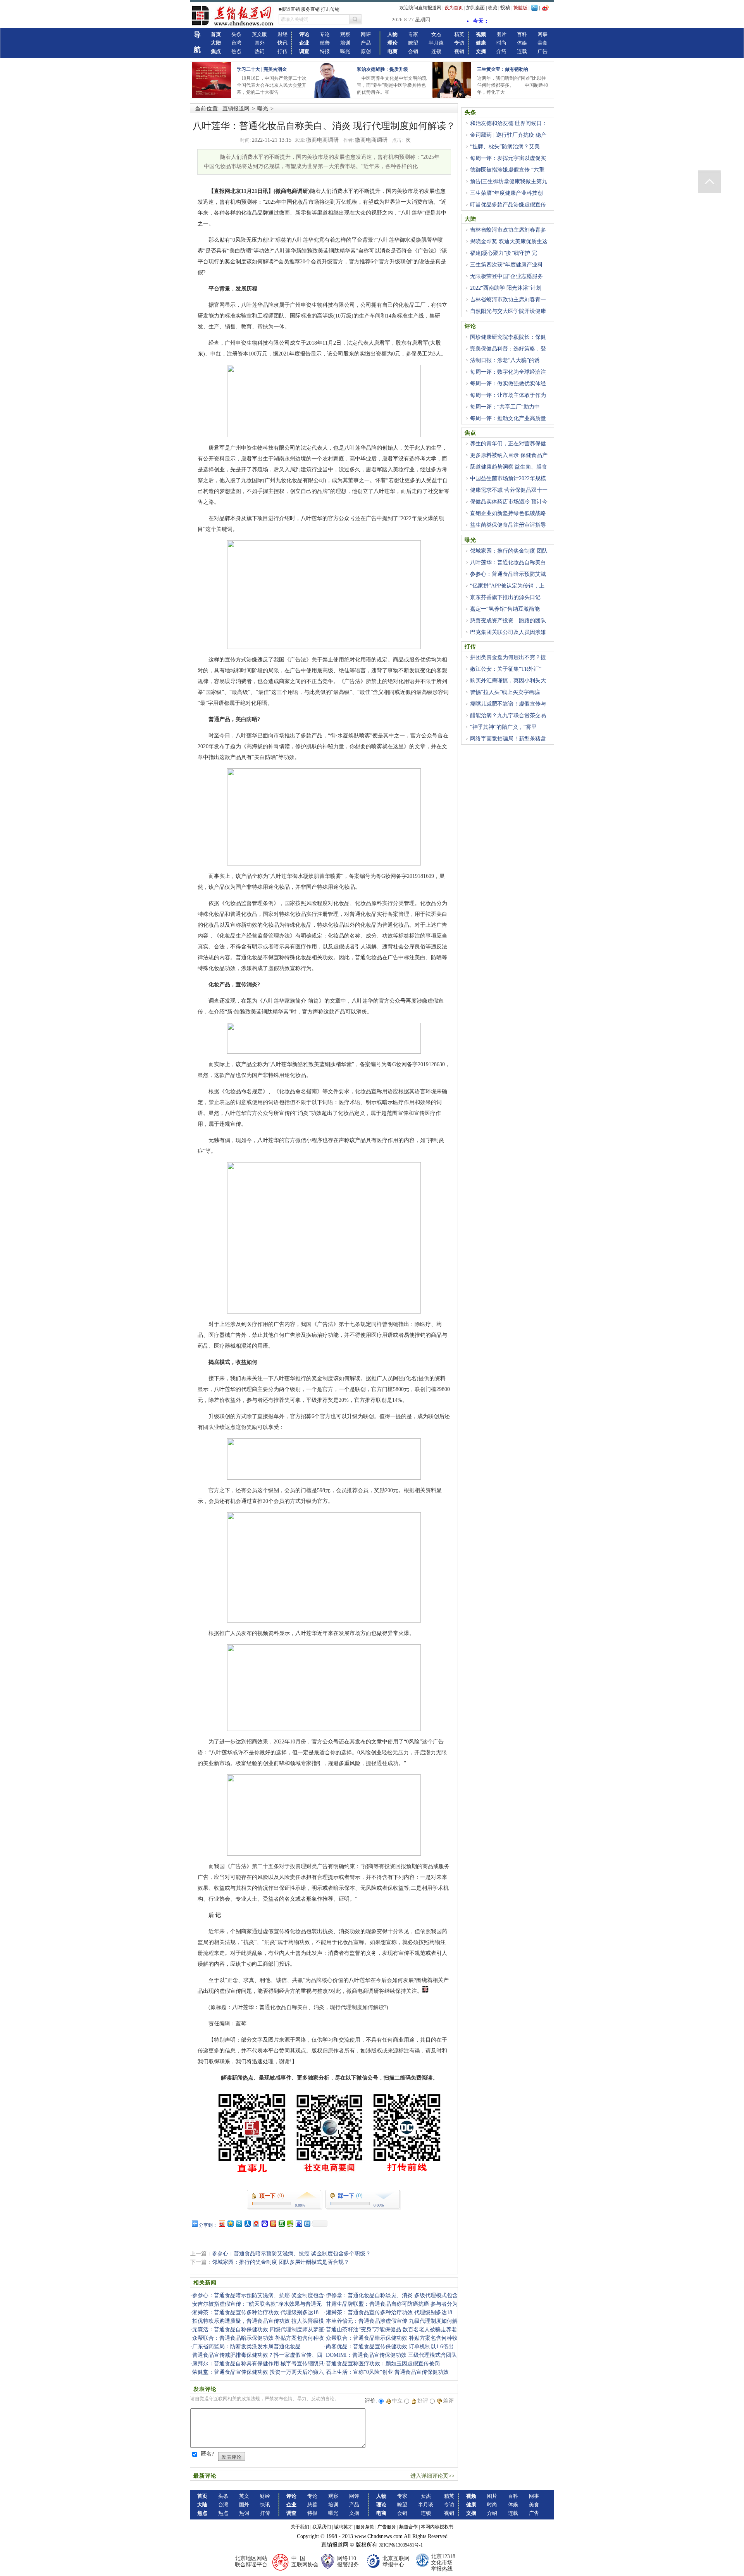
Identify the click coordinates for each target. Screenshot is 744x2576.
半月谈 (436, 43)
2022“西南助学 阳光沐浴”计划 (506, 288)
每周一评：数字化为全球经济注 (508, 372)
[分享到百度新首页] (298, 2223)
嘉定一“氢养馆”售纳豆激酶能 (505, 609)
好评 (423, 2401)
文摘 (354, 2513)
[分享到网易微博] (256, 2223)
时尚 (501, 43)
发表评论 (232, 2457)
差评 (448, 2401)
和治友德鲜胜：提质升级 (382, 69)
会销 (413, 51)
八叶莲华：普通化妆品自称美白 (508, 562)
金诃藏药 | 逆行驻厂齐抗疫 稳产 (508, 135)
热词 (260, 51)
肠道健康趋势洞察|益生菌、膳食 (509, 467)
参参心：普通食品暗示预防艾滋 (508, 574)
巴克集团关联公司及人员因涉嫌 (508, 632)
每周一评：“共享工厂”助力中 (505, 407)
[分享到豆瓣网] (281, 2223)
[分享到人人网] (247, 2223)
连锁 (436, 51)
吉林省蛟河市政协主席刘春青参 (508, 230)
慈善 (325, 43)
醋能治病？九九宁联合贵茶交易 (508, 715)
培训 (345, 43)
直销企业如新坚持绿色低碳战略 (508, 513)
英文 (244, 2496)
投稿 (505, 8)
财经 (282, 34)
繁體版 (520, 8)
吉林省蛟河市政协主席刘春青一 (508, 300)
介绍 (501, 51)
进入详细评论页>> (432, 2476)
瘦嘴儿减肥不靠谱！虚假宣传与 (508, 704)
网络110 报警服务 (348, 2561)
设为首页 (454, 8)
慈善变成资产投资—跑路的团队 (508, 621)
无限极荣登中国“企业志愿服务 (506, 276)
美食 (542, 43)
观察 (345, 34)
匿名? (207, 2454)
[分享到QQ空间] (230, 2223)
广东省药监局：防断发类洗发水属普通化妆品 (246, 2347)
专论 (325, 34)
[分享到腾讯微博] (239, 2223)
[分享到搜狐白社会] (307, 2223)
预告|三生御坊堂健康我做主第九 (509, 181)
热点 (236, 51)
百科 (522, 34)
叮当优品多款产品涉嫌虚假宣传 (508, 205)
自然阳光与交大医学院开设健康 (508, 311)
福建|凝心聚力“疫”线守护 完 (504, 253)
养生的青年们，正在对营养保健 (508, 444)
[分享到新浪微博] (222, 2223)
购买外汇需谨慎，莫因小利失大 (508, 681)
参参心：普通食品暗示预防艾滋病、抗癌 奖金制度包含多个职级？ (291, 2254)
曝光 (345, 51)
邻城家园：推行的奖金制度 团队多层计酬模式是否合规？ (281, 2262)
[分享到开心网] (273, 2223)
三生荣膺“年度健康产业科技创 (506, 193)
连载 (522, 51)
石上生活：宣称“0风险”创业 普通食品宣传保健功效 (387, 2372)
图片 (501, 34)
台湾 (236, 43)
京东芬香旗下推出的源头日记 (505, 597)
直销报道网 (236, 109)
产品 (366, 43)
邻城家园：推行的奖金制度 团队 (509, 551)
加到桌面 (475, 8)
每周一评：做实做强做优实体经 (508, 384)
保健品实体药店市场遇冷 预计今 (509, 502)
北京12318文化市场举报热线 (443, 2563)
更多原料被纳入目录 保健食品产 (509, 455)
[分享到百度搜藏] (264, 2223)
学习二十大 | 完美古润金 (262, 69)
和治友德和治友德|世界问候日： (509, 123)
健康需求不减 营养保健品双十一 (509, 490)
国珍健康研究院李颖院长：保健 (508, 337)
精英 (459, 34)
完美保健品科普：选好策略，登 (508, 349)
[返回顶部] (710, 182)
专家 (413, 34)
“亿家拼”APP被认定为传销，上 (507, 586)
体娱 (522, 43)
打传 (282, 51)
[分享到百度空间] (290, 2223)
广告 (542, 51)
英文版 (259, 34)
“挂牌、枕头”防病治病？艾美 (505, 147)
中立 (397, 2401)
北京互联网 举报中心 (396, 2561)
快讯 (282, 43)
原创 (366, 51)
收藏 (493, 8)
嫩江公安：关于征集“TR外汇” (506, 669)
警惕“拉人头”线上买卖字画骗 (505, 692)
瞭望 (413, 43)
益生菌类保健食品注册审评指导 (508, 525)
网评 (366, 34)
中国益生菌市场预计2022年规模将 (505, 483)
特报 (325, 51)
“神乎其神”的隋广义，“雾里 (503, 727)
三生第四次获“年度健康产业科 (506, 265)
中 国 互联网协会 (305, 2561)
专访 (459, 43)
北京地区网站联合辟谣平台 (251, 2561)
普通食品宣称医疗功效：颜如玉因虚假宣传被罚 (383, 2364)
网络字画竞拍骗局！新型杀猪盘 (508, 739)
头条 (236, 34)
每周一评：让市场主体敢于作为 (508, 395)
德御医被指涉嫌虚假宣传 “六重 (507, 170)
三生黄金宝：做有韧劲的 (503, 69)
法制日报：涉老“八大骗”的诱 (505, 360)
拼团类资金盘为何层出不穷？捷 (508, 657)
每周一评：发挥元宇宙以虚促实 (508, 158)
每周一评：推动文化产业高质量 (508, 418)
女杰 (436, 34)
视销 (459, 51)
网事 (542, 34)
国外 (260, 43)
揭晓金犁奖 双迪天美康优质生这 (509, 241)
